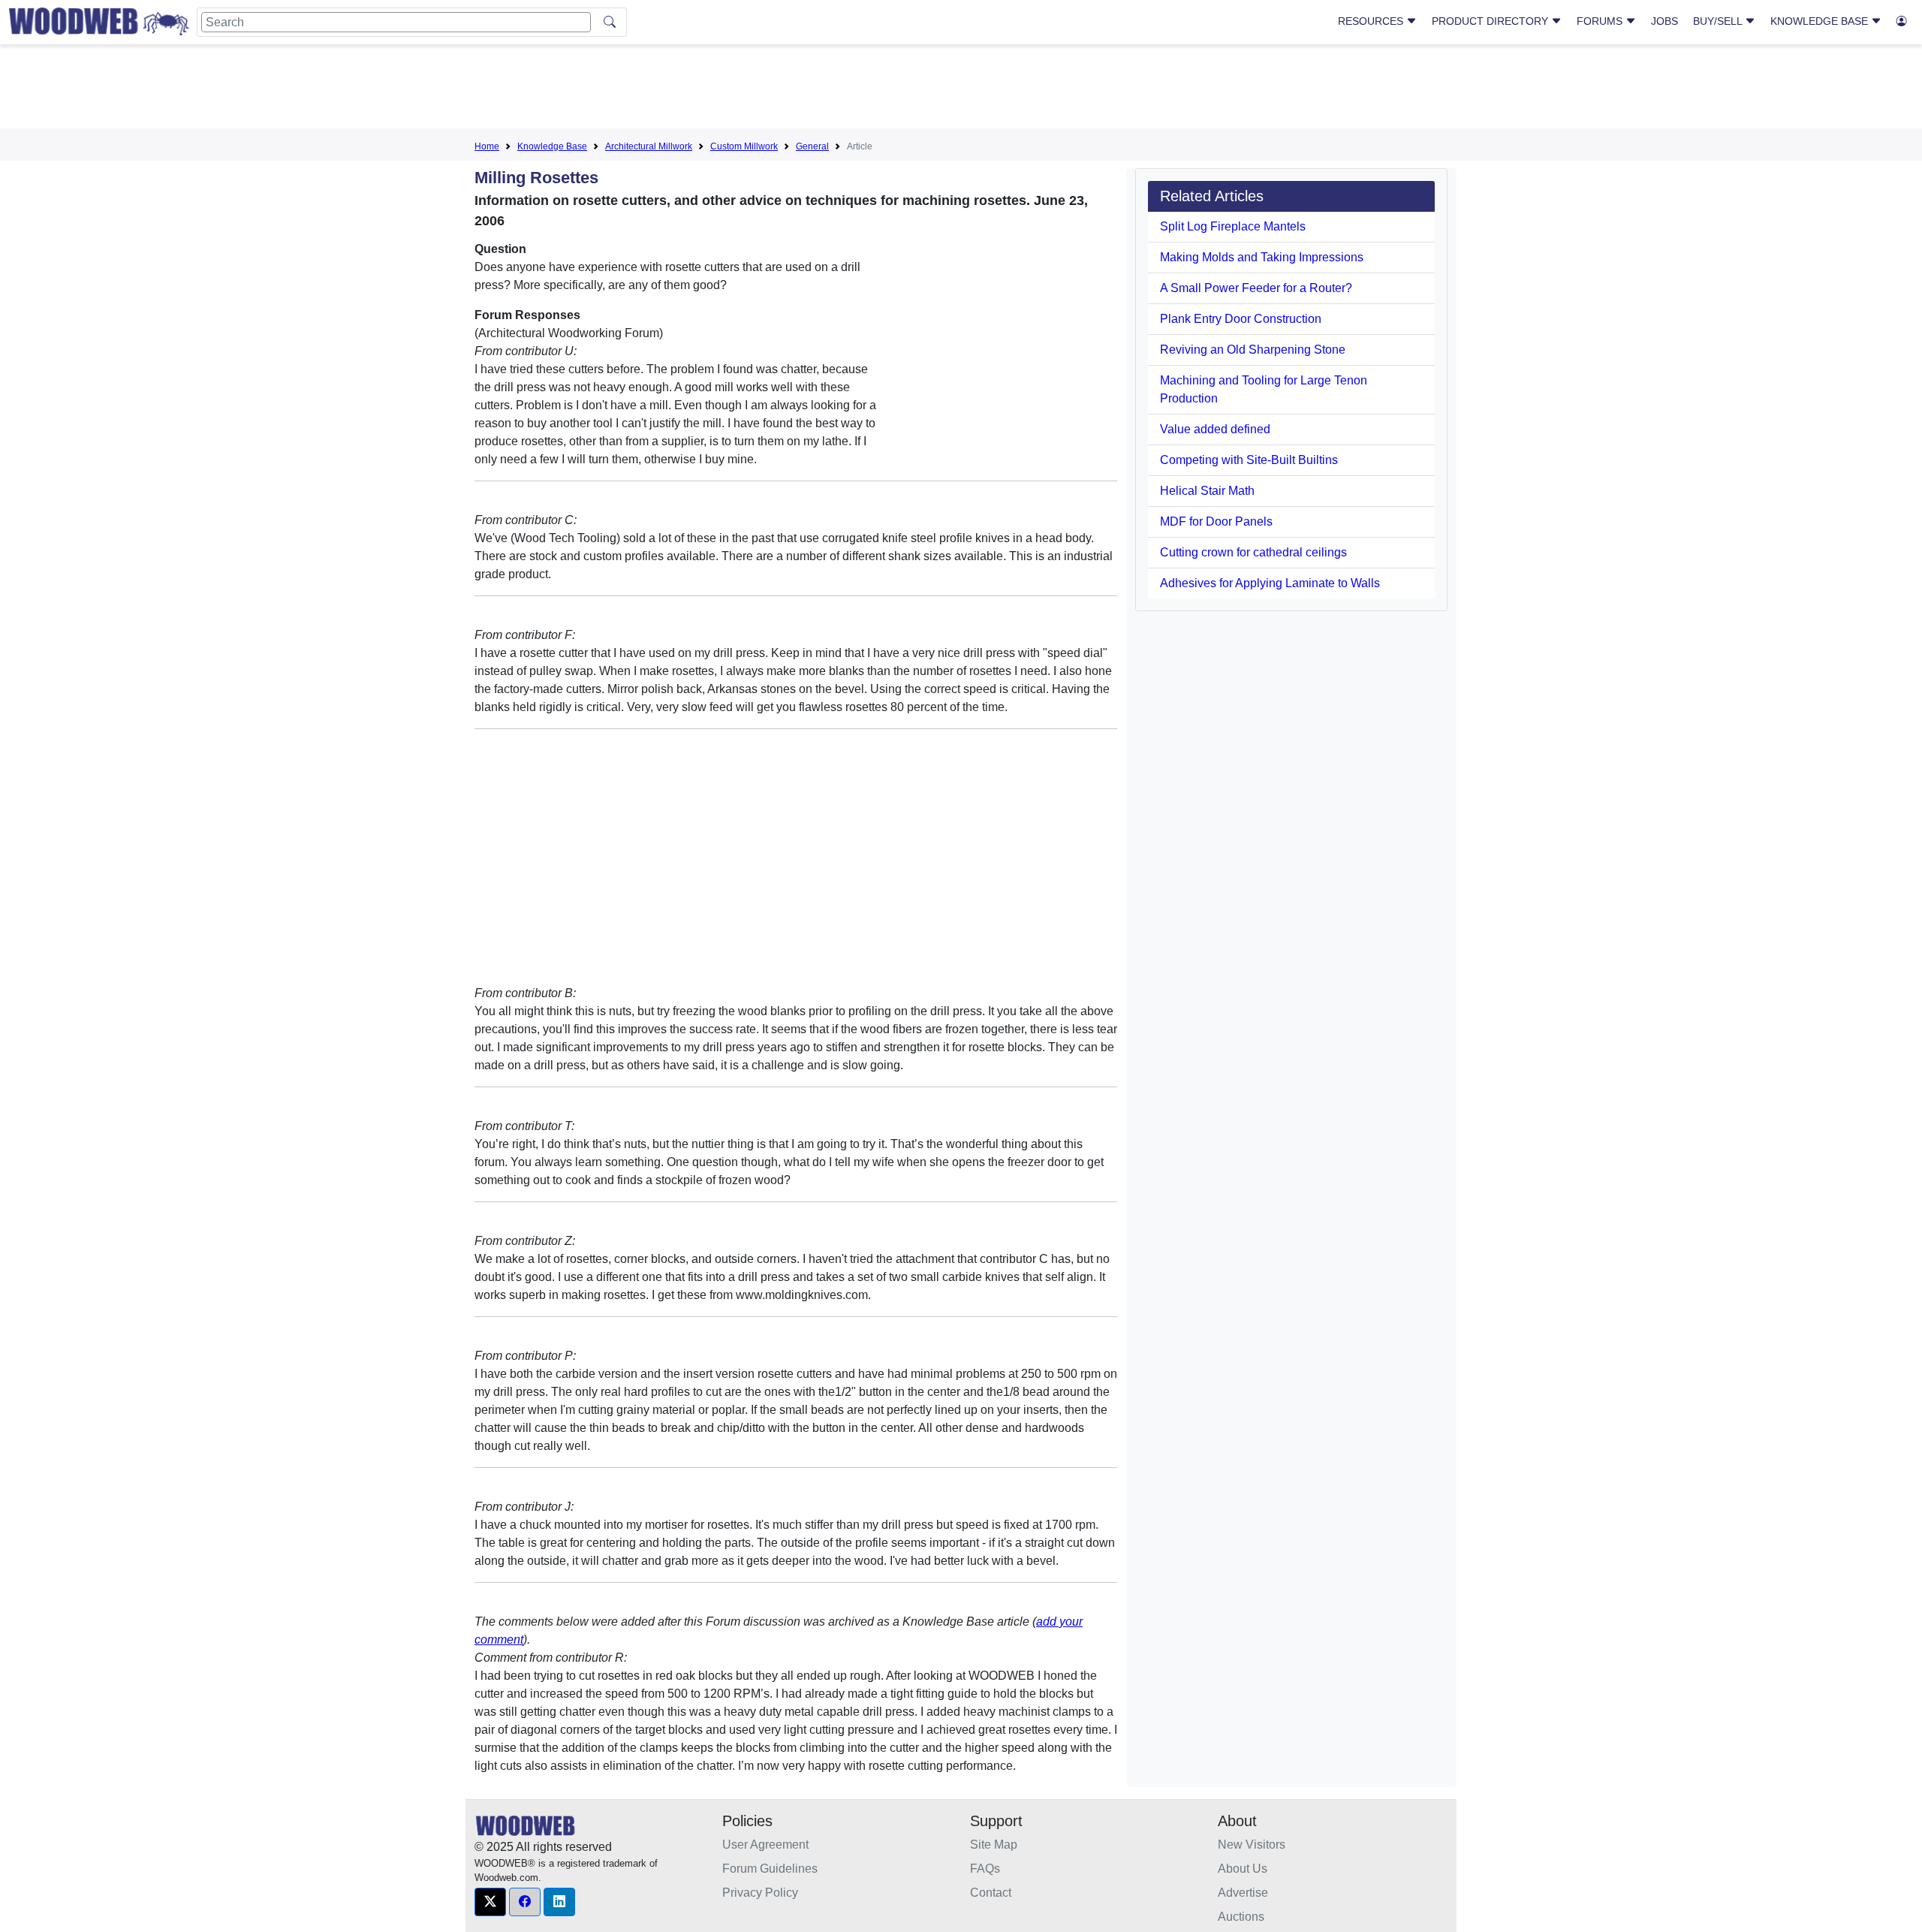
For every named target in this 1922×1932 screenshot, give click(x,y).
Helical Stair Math (1207, 491)
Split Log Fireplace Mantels (1233, 226)
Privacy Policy (760, 1893)
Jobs (1664, 21)
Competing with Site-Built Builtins (1249, 460)
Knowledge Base (1821, 21)
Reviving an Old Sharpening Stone (1253, 350)
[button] (490, 1902)
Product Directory (1491, 21)
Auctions (1241, 1917)
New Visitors (1252, 1845)
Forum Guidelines (770, 1869)
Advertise (1243, 1893)
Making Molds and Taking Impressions (1262, 257)
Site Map (994, 1845)
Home (487, 146)
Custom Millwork (744, 146)
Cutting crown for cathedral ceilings (1253, 552)
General (812, 146)
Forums (1601, 21)
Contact (991, 1893)
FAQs (985, 1869)
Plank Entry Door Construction (1241, 319)
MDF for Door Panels (1216, 521)
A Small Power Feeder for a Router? (1256, 288)
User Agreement (765, 1845)
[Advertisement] (961, 89)
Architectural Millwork (649, 146)
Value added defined (1215, 429)
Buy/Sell (1719, 21)
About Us (1243, 1869)
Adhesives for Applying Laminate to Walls (1270, 583)
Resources (1372, 21)
